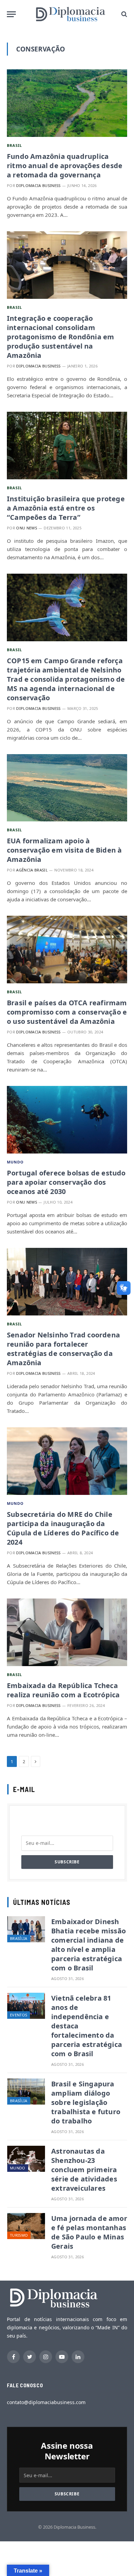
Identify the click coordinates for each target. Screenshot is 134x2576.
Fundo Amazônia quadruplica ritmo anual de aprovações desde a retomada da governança (65, 166)
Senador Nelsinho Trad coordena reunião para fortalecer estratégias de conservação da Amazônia (63, 1349)
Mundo (15, 1162)
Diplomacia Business (38, 185)
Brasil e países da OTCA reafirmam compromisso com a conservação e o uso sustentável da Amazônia (67, 1012)
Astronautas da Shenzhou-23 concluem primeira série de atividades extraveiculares (84, 2170)
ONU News (27, 528)
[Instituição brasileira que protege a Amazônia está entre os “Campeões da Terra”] (67, 446)
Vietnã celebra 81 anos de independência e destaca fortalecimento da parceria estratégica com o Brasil (87, 2026)
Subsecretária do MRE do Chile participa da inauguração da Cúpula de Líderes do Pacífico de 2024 (63, 1528)
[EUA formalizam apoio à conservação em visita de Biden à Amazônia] (67, 788)
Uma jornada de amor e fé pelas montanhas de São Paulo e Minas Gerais (89, 2232)
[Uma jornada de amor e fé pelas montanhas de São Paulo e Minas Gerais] (26, 2226)
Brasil (15, 145)
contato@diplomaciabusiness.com (46, 2402)
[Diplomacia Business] (70, 14)
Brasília (19, 1938)
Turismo (19, 2235)
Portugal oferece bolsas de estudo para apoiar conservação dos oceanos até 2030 (66, 1182)
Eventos (19, 2015)
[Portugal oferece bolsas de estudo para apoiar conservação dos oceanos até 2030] (67, 1120)
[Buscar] (124, 14)
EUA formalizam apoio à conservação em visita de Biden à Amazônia (64, 850)
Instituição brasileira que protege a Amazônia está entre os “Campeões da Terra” (66, 508)
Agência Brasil (32, 870)
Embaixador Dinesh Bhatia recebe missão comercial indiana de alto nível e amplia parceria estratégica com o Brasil (88, 1945)
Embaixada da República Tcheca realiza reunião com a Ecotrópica (63, 1690)
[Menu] (11, 14)
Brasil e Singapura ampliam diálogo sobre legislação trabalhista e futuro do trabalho (86, 2102)
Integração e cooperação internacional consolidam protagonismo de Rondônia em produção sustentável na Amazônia (60, 337)
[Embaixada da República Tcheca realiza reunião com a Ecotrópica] (67, 1632)
